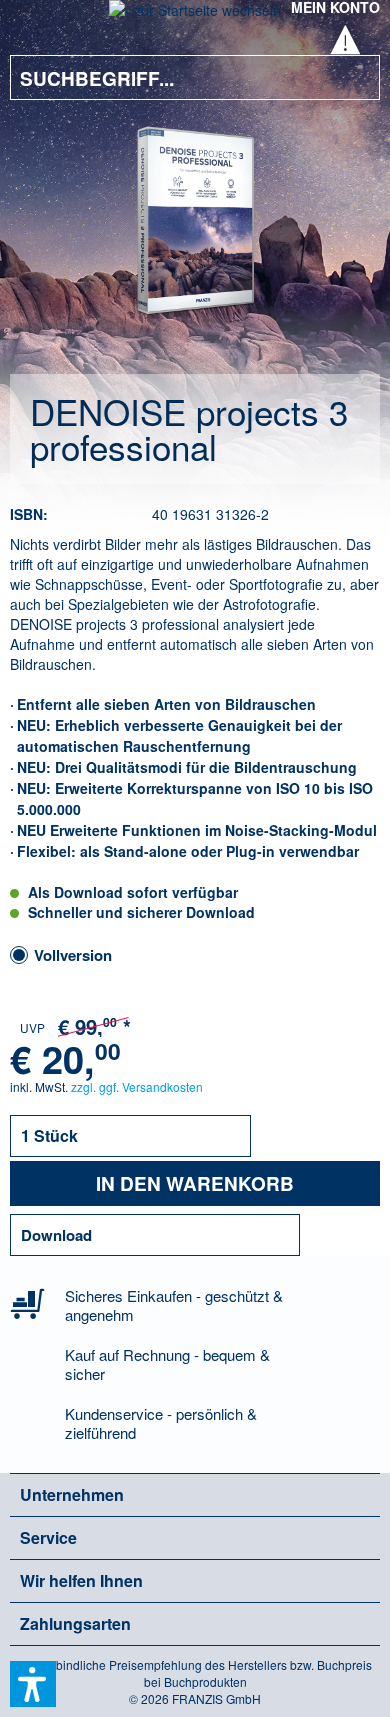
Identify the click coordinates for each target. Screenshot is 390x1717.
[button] (33, 1684)
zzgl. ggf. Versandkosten (137, 1086)
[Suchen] (350, 77)
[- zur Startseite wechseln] (195, 16)
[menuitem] (39, 20)
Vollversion (73, 955)
